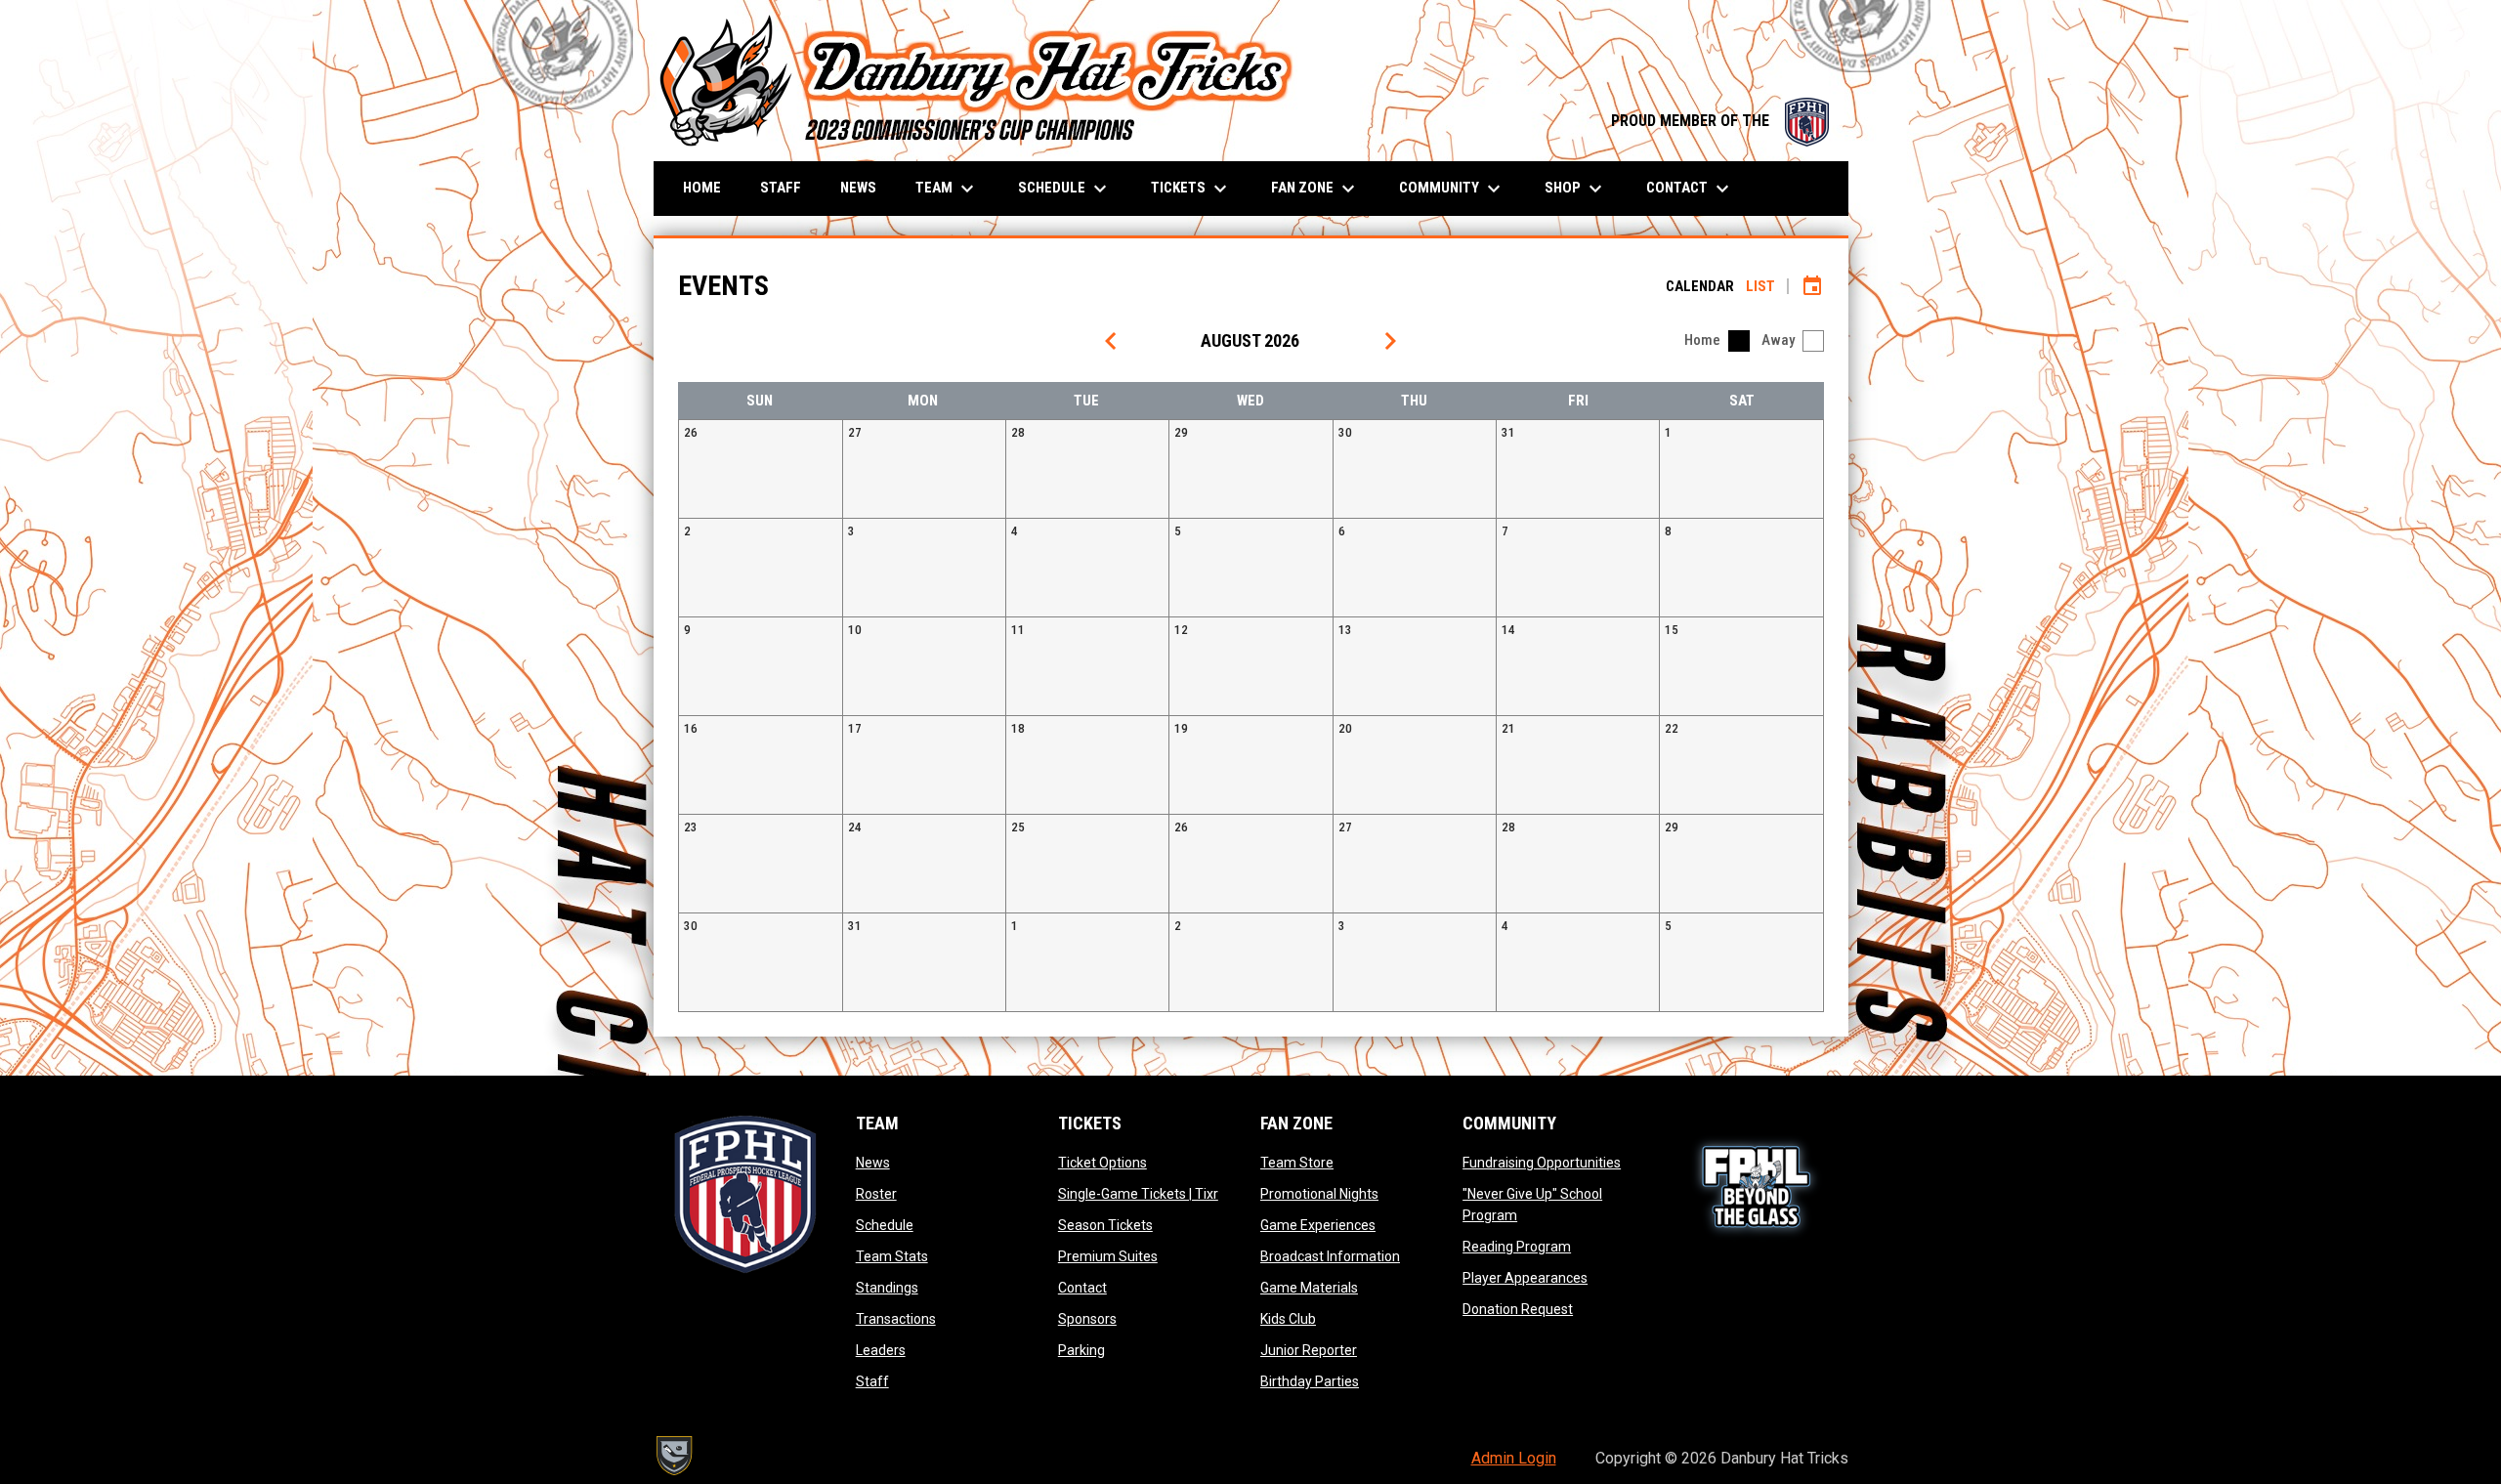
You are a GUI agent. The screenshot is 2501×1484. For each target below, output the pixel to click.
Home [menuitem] (702, 188)
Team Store (1297, 1163)
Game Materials (1309, 1288)
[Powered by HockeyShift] (673, 1456)
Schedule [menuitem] (1065, 189)
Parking (1081, 1350)
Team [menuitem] (947, 189)
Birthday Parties (1310, 1381)
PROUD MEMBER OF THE (1720, 121)
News (873, 1163)
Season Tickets (1105, 1225)
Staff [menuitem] (781, 188)
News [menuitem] (858, 188)
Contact (1082, 1288)
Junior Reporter (1309, 1350)
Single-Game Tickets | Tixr (1138, 1194)
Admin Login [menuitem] (1514, 1458)
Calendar (1700, 286)
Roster (876, 1194)
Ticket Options (1102, 1163)
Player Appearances (1525, 1278)
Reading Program (1517, 1247)
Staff (872, 1381)
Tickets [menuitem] (1191, 189)
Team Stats (892, 1256)
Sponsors (1087, 1319)
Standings (887, 1288)
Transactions (896, 1319)
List (1760, 286)
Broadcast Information (1330, 1256)
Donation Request (1518, 1309)
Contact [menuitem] (1690, 189)
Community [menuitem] (1452, 189)
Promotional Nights (1319, 1194)
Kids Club (1288, 1319)
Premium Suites (1108, 1256)
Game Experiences (1318, 1225)
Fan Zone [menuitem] (1315, 189)
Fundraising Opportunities (1542, 1163)
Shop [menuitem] (1576, 189)
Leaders (881, 1350)
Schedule (885, 1225)
